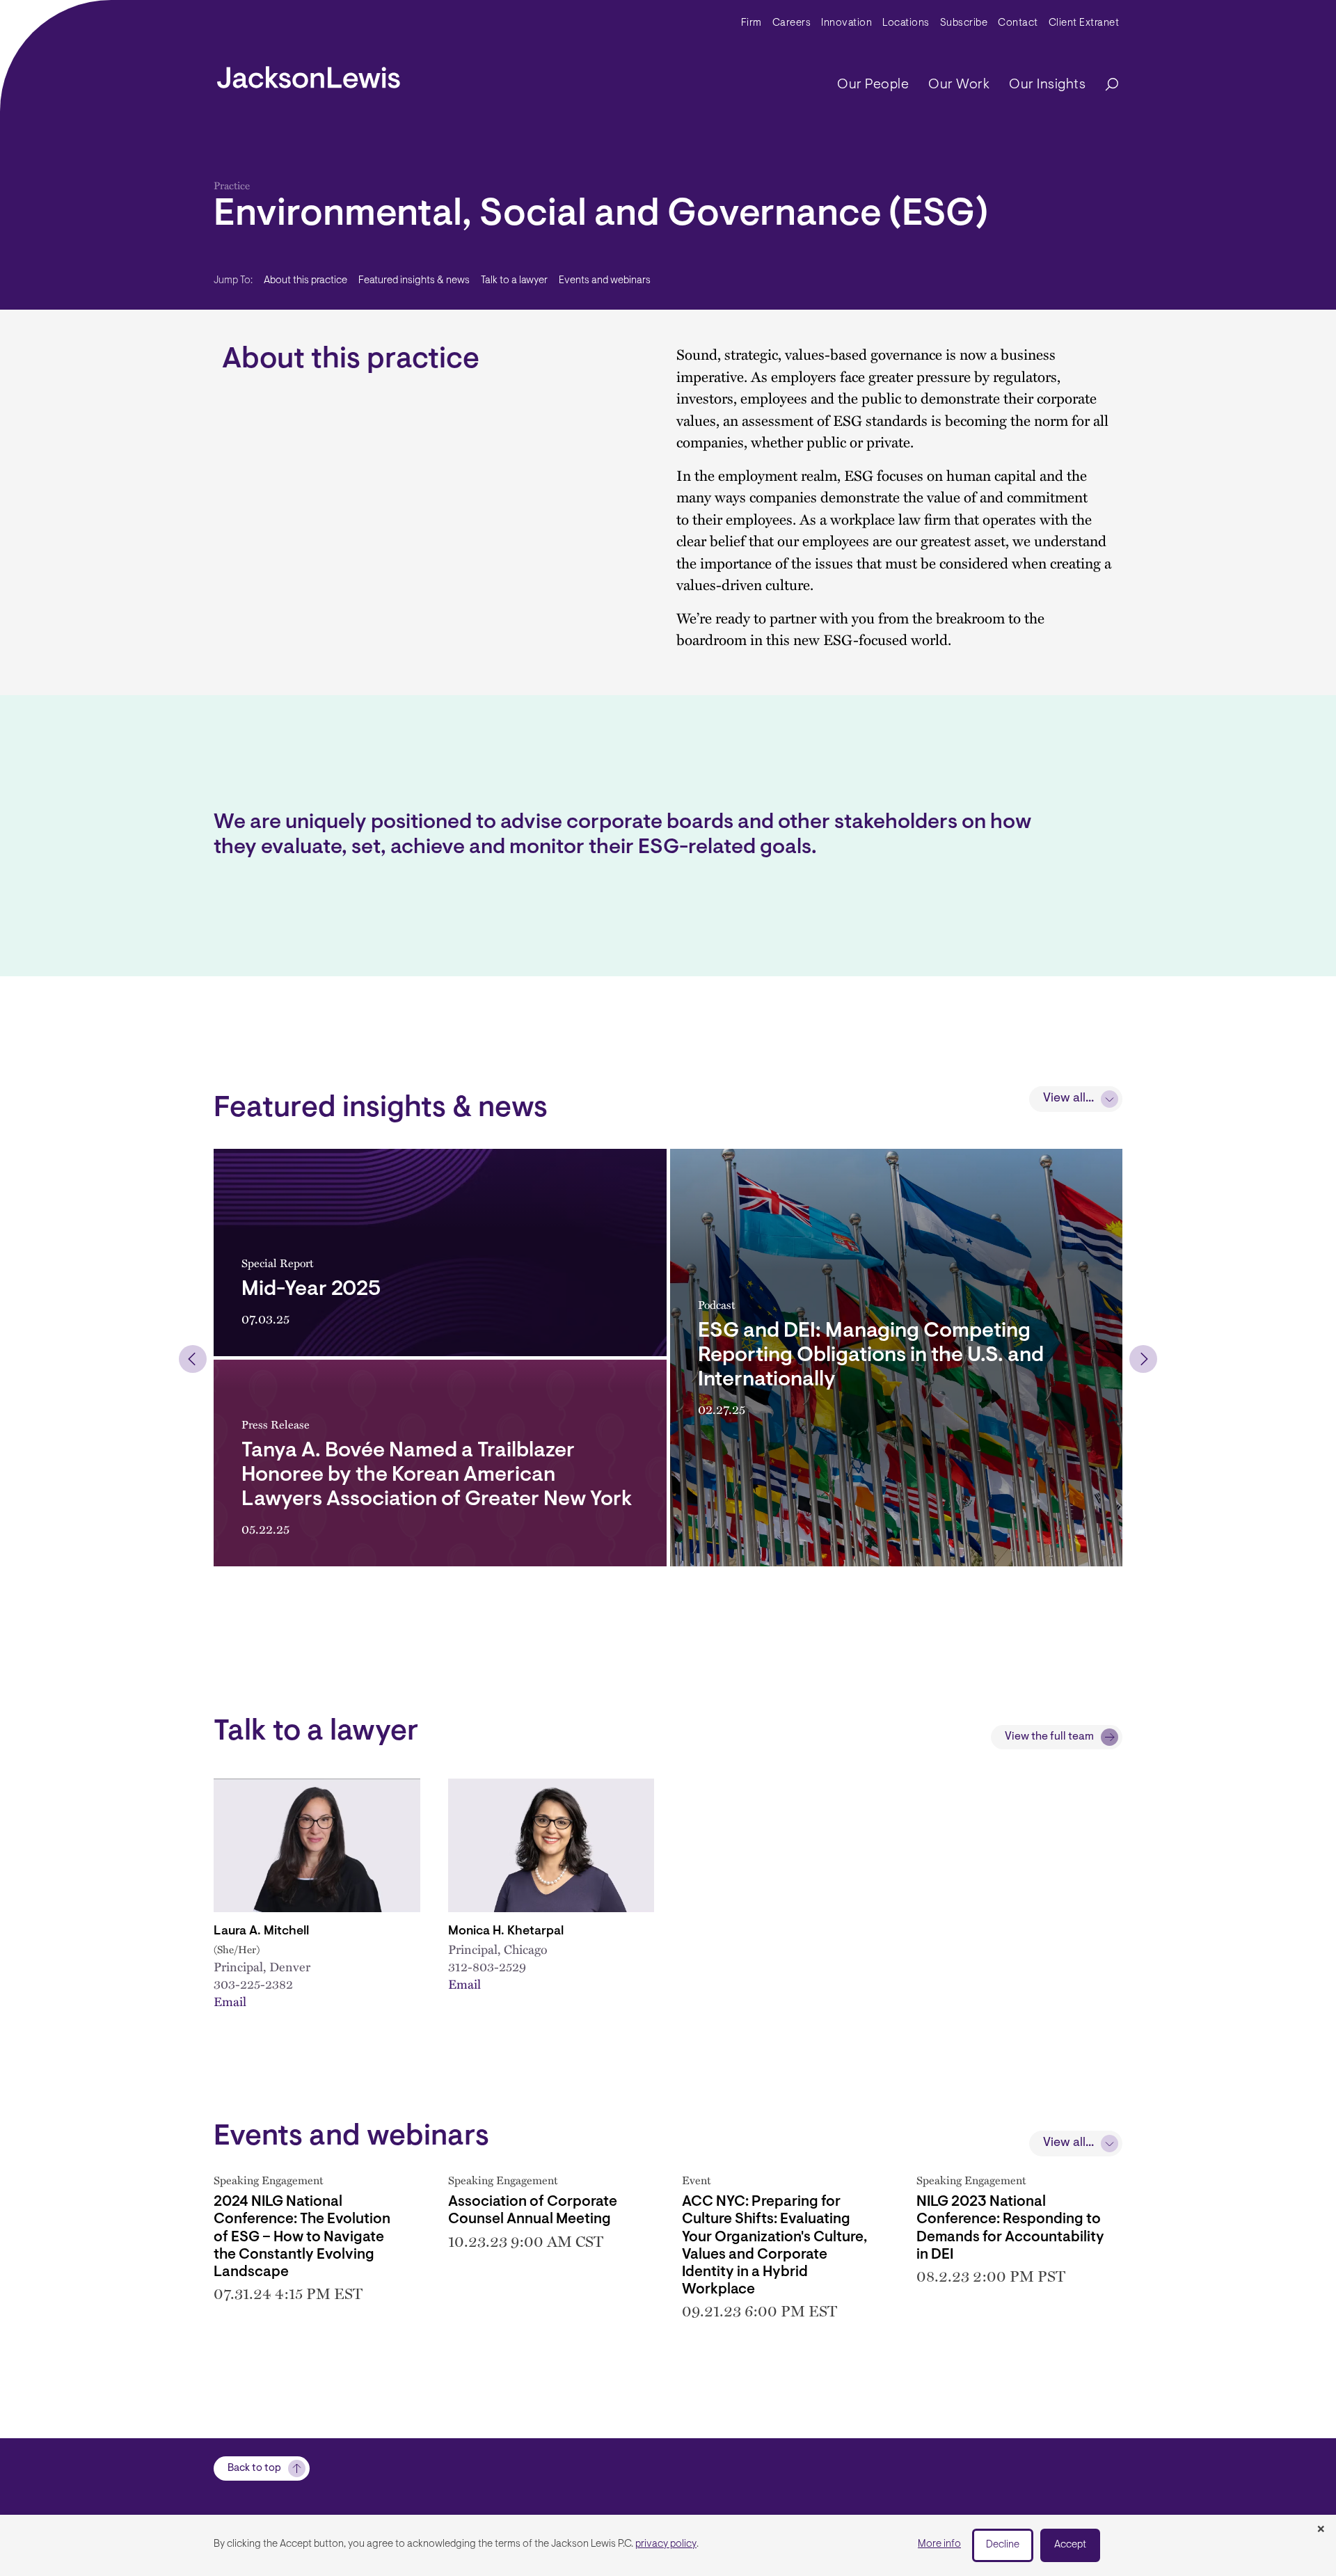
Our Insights (1047, 85)
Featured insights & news (414, 281)
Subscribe (964, 23)
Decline (1003, 2545)
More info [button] (939, 2544)
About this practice (305, 281)
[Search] (1105, 85)
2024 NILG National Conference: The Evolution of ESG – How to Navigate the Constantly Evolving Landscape (302, 2237)
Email (230, 2001)
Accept (1070, 2545)
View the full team (1049, 1737)
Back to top (254, 2468)
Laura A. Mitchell (261, 1932)
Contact (1018, 23)
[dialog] (668, 2545)
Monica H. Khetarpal (506, 1932)
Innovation (846, 23)
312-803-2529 (487, 1966)
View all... (1068, 1099)
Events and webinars (605, 281)
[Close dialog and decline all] (1321, 2530)
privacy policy (666, 2544)
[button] (193, 1359)
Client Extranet (1084, 23)
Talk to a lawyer (514, 281)
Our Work (959, 85)
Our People (873, 85)
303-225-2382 (253, 1984)
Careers (792, 23)
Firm (751, 23)
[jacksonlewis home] (309, 74)
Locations (906, 23)
